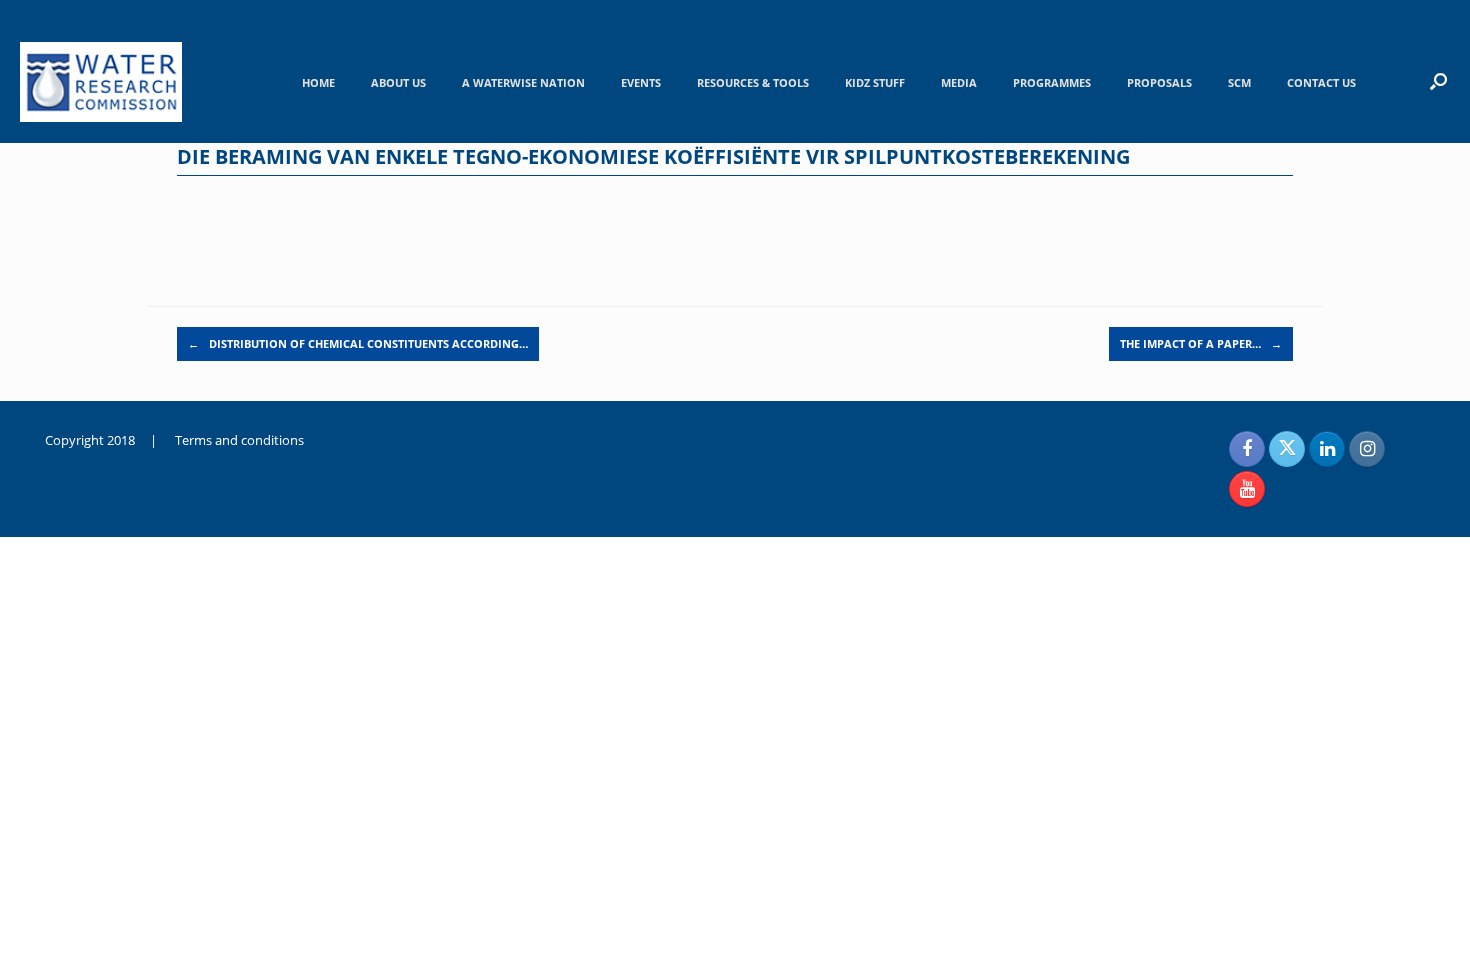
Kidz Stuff (875, 82)
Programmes (1052, 82)
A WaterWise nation (523, 82)
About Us (398, 82)
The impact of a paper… (1201, 343)
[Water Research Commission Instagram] (1367, 449)
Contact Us (1321, 82)
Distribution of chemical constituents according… (358, 343)
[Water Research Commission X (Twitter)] (1287, 449)
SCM (1239, 82)
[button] (1438, 81)
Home (318, 82)
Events (641, 82)
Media (959, 82)
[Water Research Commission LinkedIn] (1327, 449)
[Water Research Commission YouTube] (1247, 489)
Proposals (1159, 82)
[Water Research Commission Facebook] (1247, 449)
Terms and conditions (239, 440)
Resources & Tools (753, 82)
